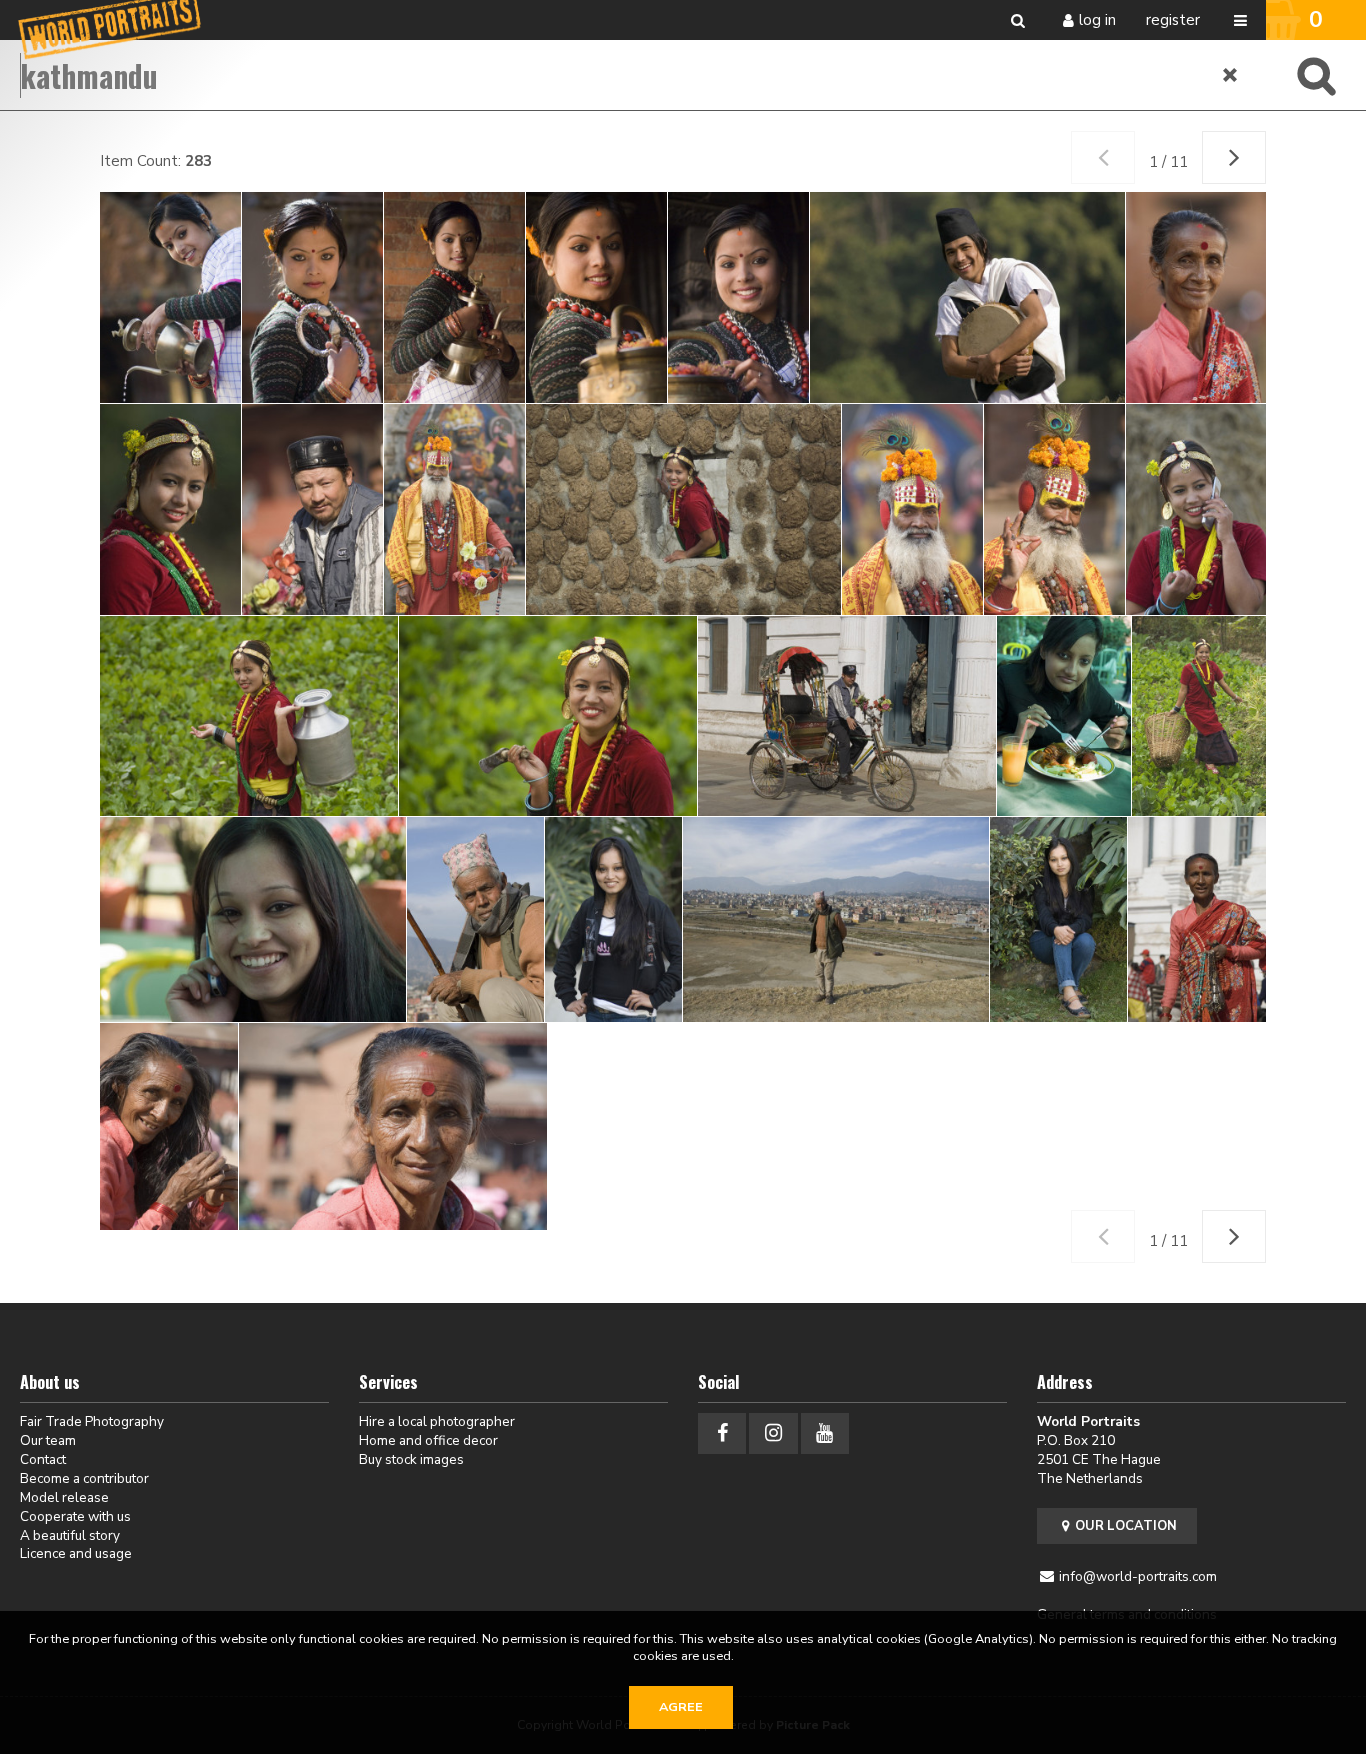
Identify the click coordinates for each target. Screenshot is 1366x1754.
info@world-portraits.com (1138, 1576)
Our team (48, 1440)
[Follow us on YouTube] (825, 1433)
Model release (64, 1497)
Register (1173, 20)
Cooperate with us (75, 1516)
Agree (681, 1707)
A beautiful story (70, 1535)
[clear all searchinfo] (1231, 75)
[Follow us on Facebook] (722, 1433)
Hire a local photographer (437, 1421)
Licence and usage (76, 1553)
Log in (1097, 20)
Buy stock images (411, 1459)
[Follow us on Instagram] (773, 1433)
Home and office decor (428, 1440)
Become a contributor (84, 1478)
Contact (43, 1459)
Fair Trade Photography (92, 1421)
